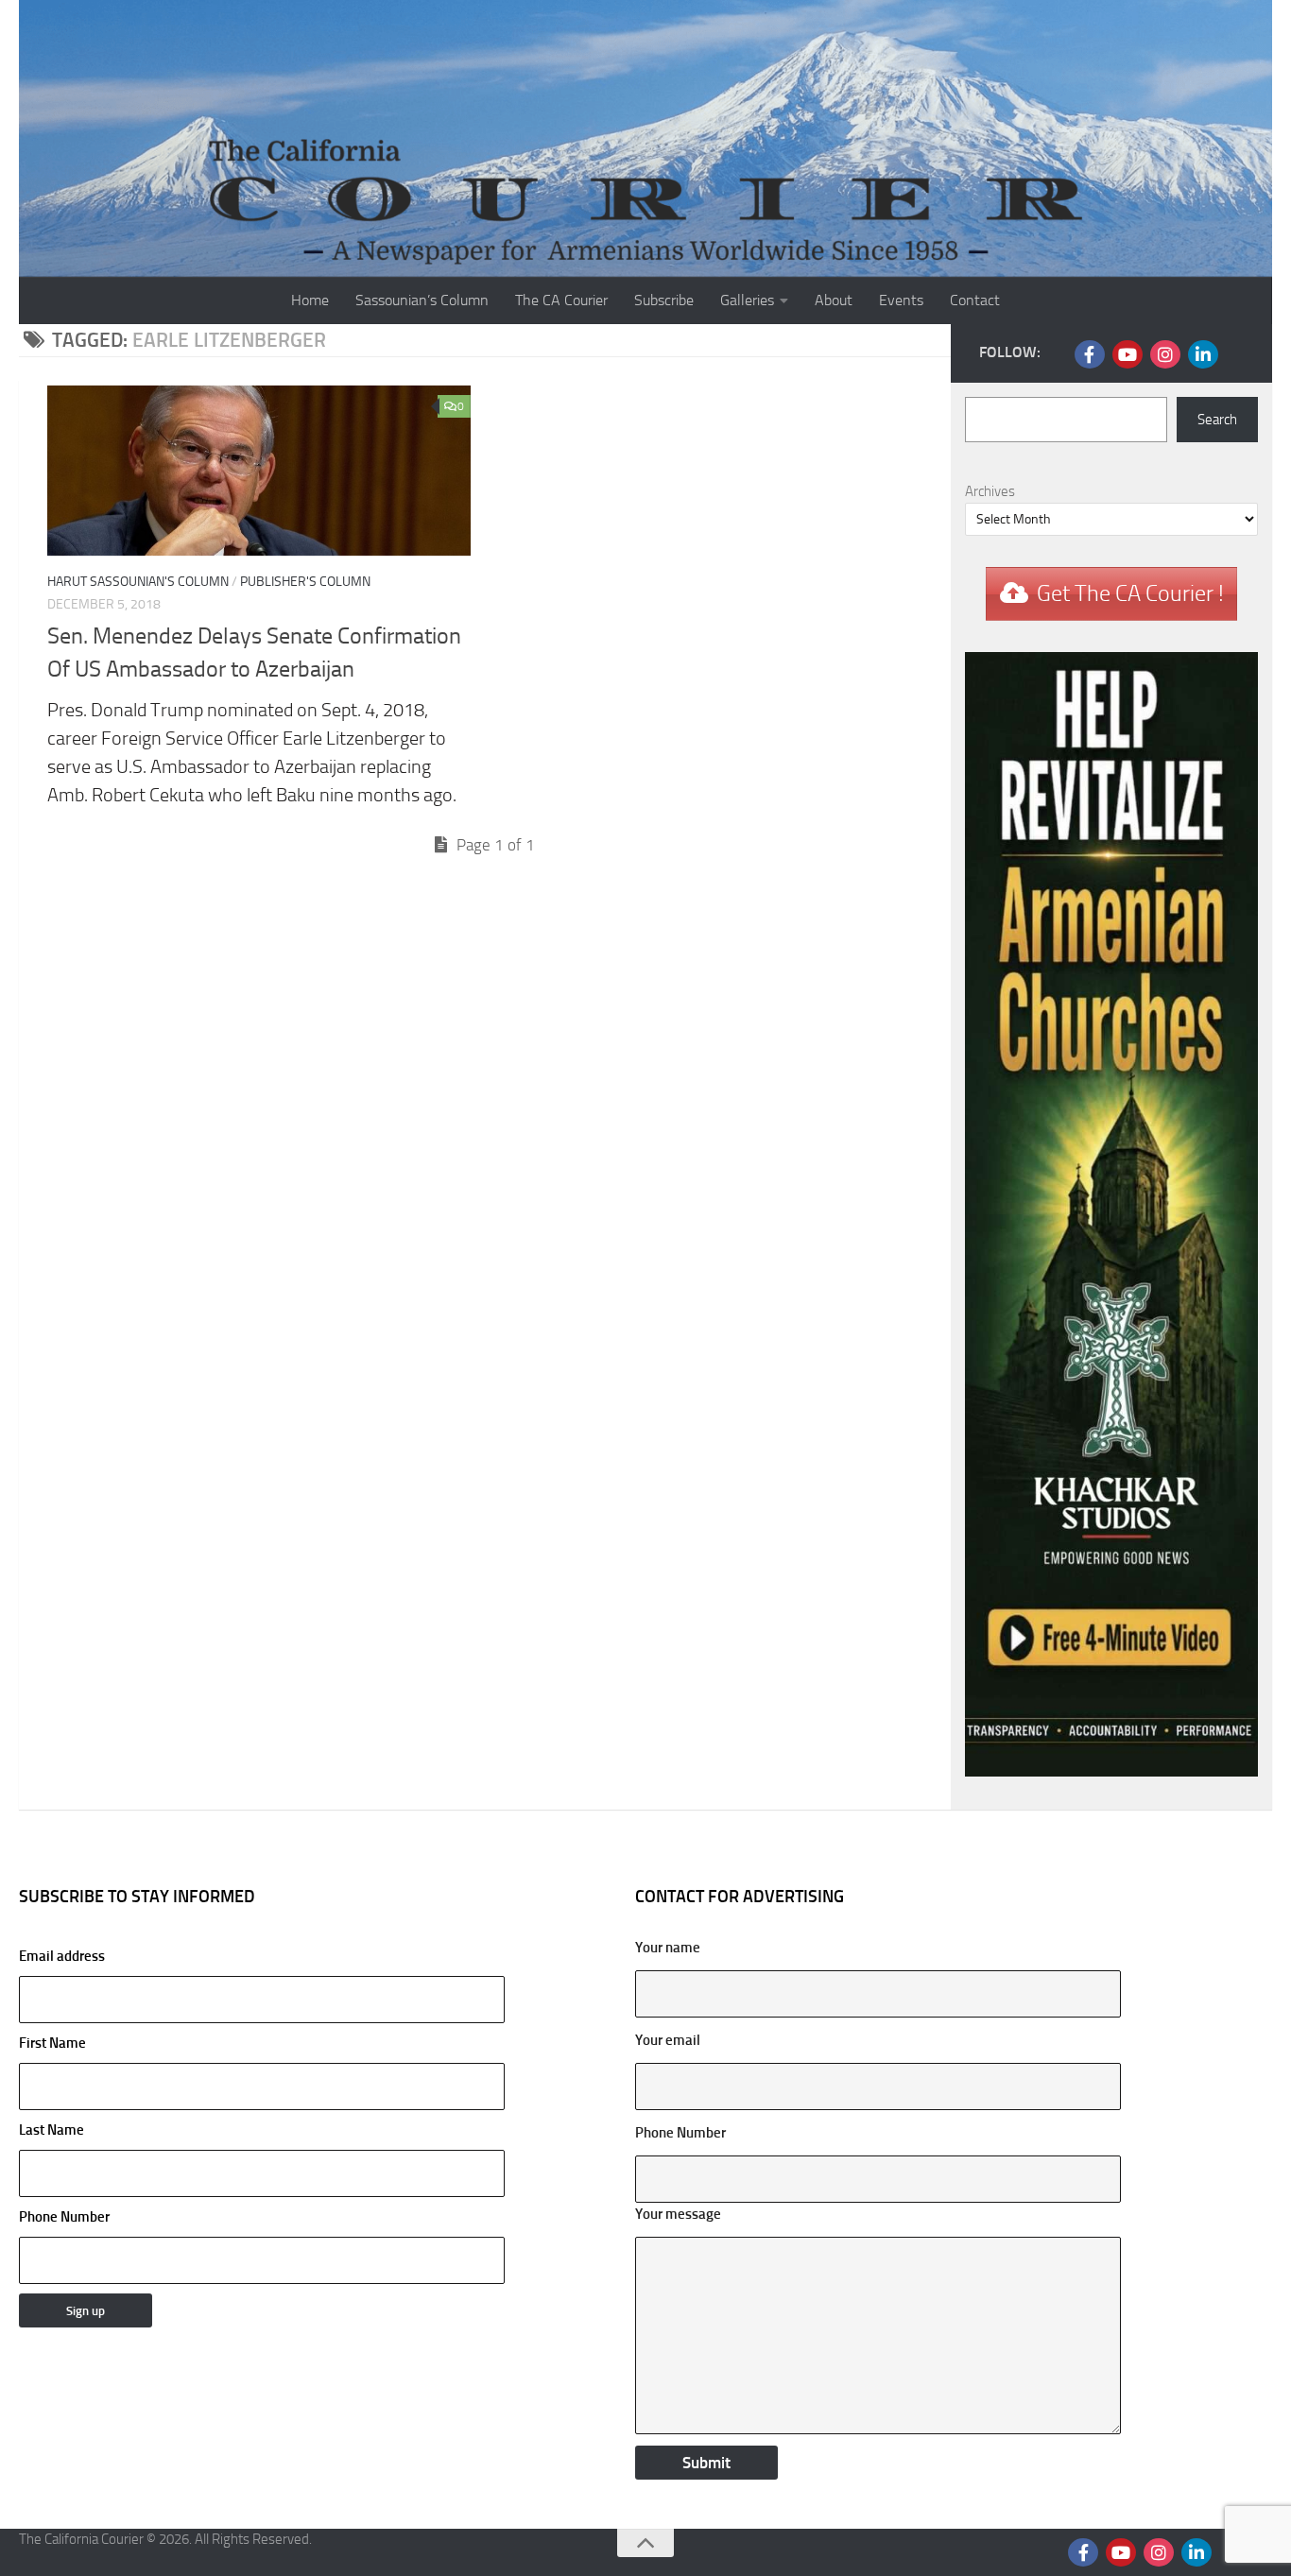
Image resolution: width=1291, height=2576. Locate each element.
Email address (62, 1956)
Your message (678, 2214)
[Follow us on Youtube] (1127, 354)
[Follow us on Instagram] (1165, 354)
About (834, 300)
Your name (668, 1948)
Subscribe (664, 300)
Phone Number (64, 2217)
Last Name (52, 2130)
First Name (52, 2043)
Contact (975, 300)
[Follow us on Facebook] (1090, 354)
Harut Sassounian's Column (138, 582)
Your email (668, 2040)
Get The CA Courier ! (1130, 593)
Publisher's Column (305, 582)
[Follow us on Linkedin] (1203, 354)
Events (901, 300)
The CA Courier (561, 300)
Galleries (747, 300)
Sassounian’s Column (422, 300)
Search (1217, 420)
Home (310, 300)
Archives (990, 491)
